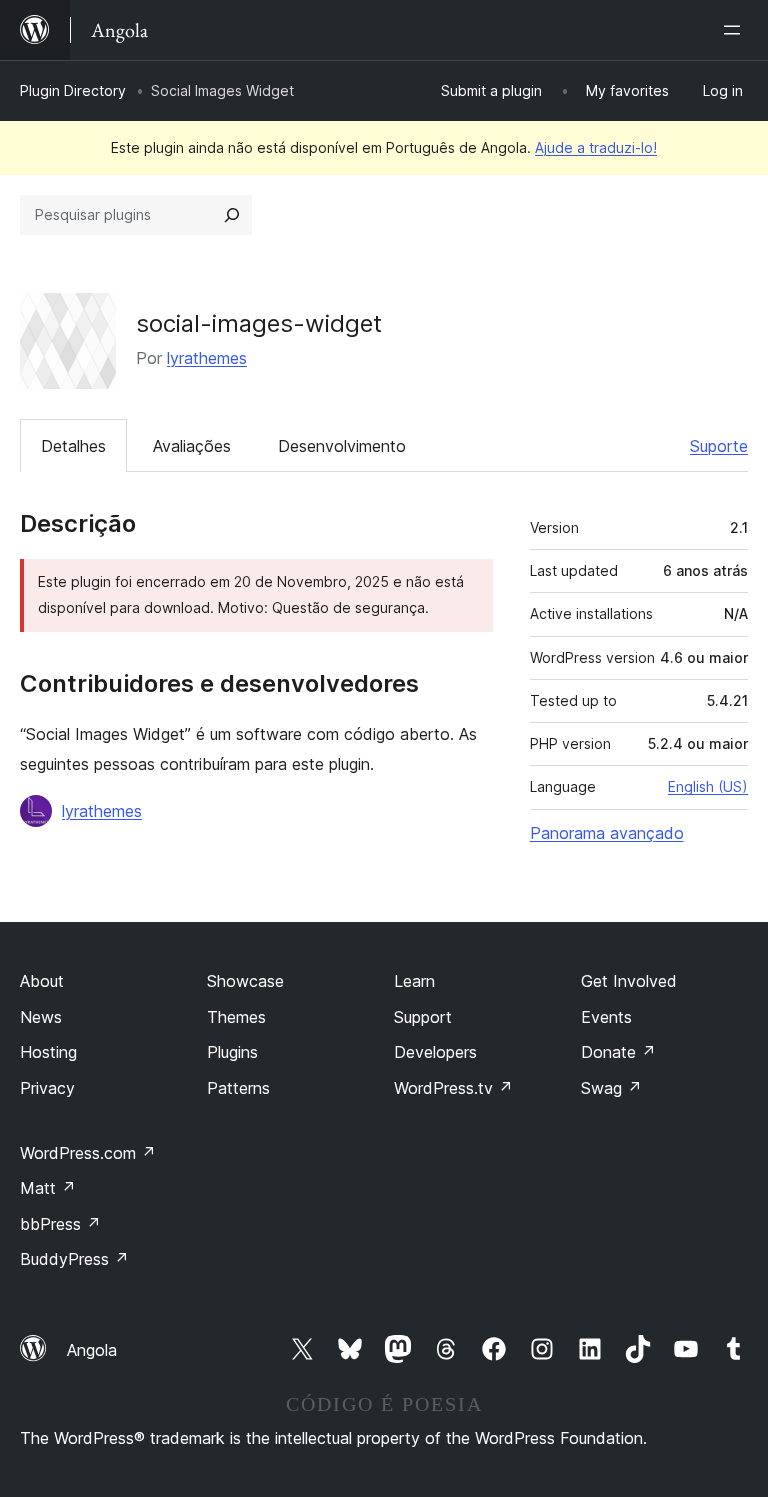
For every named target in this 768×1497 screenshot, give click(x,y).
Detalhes (73, 446)
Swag (611, 1088)
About (42, 981)
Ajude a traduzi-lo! (596, 147)
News (41, 1017)
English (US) (708, 786)
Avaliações (192, 446)
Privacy (47, 1088)
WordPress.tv (453, 1088)
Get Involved (629, 981)
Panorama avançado (607, 833)
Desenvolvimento (342, 446)
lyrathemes (207, 358)
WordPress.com (88, 1153)
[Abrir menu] (736, 30)
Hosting (48, 1052)
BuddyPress (74, 1259)
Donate (618, 1052)
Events (606, 1017)
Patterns (238, 1088)
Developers (435, 1052)
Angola (92, 1350)
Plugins (232, 1052)
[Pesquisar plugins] (232, 215)
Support (423, 1017)
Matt (48, 1188)
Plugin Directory (73, 90)
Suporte (719, 446)
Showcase (245, 981)
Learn (414, 981)
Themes (236, 1017)
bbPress (60, 1224)
